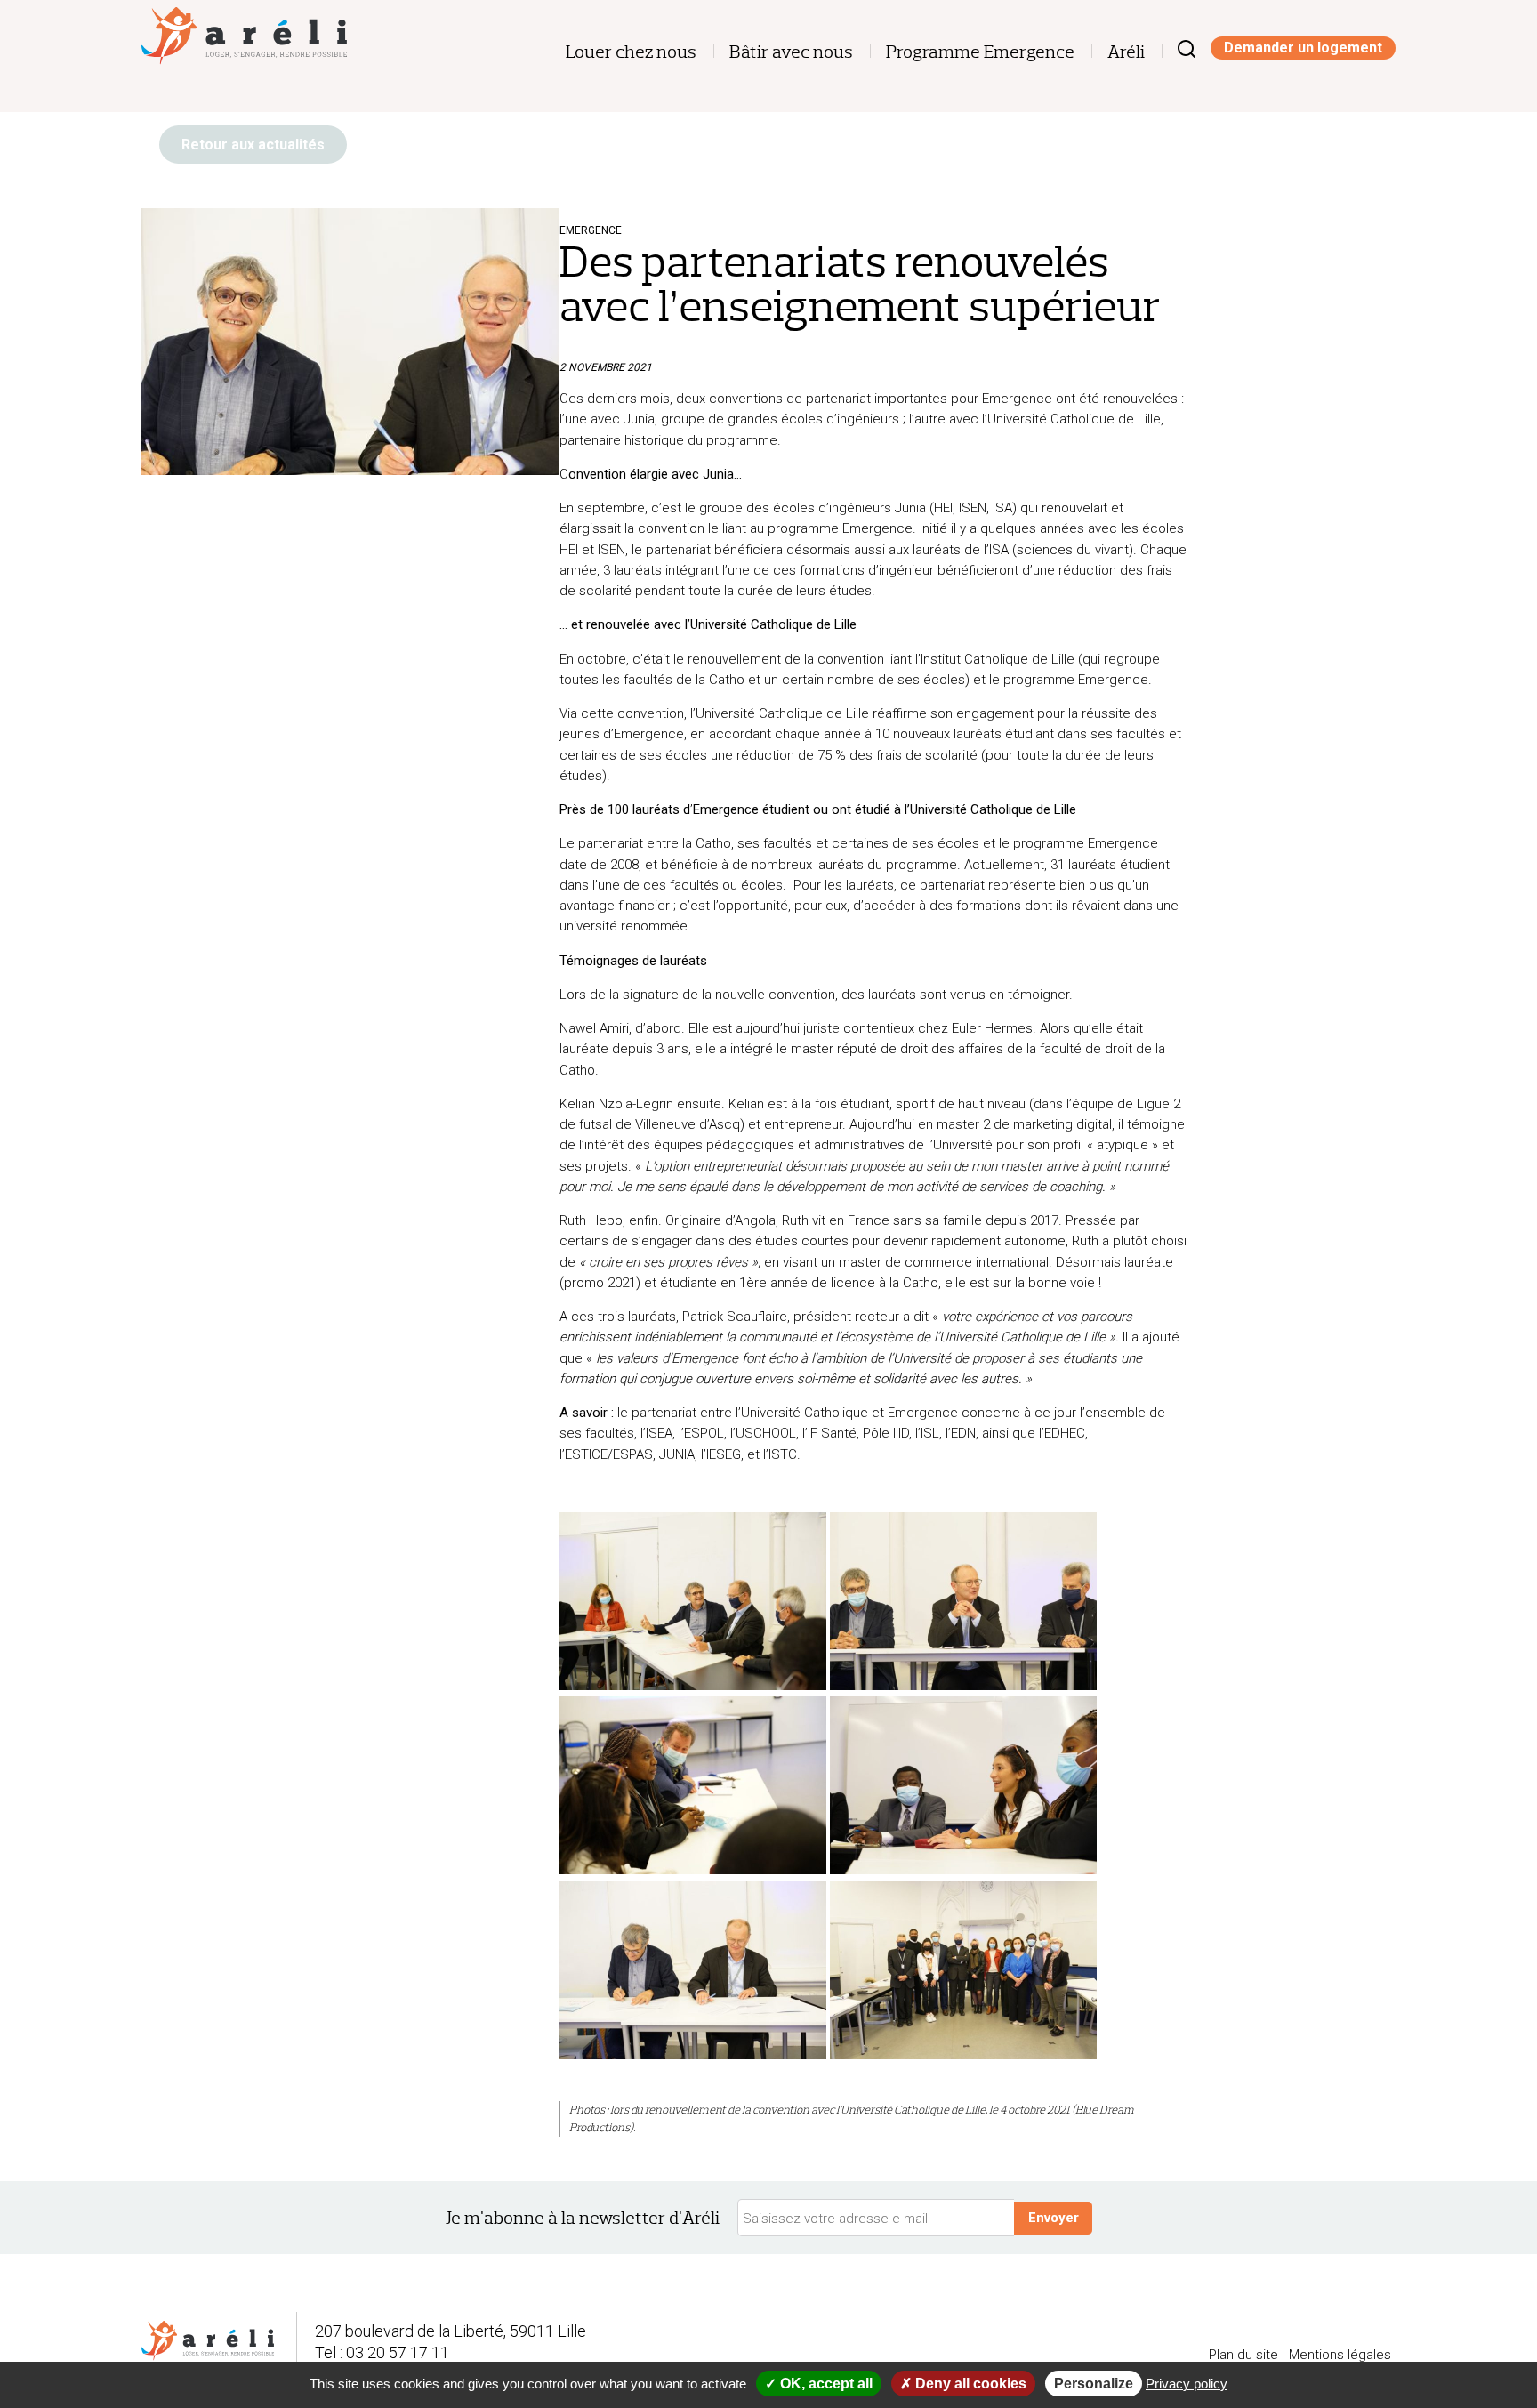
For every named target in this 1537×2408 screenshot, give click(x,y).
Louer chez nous (631, 52)
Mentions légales (1340, 2355)
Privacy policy (1187, 2384)
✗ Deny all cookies (963, 2384)
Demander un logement (1303, 48)
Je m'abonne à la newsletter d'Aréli (583, 2218)
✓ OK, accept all (819, 2384)
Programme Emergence (980, 52)
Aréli (1126, 52)
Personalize (1094, 2384)
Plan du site (1243, 2355)
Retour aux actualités (253, 145)
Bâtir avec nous (791, 52)
